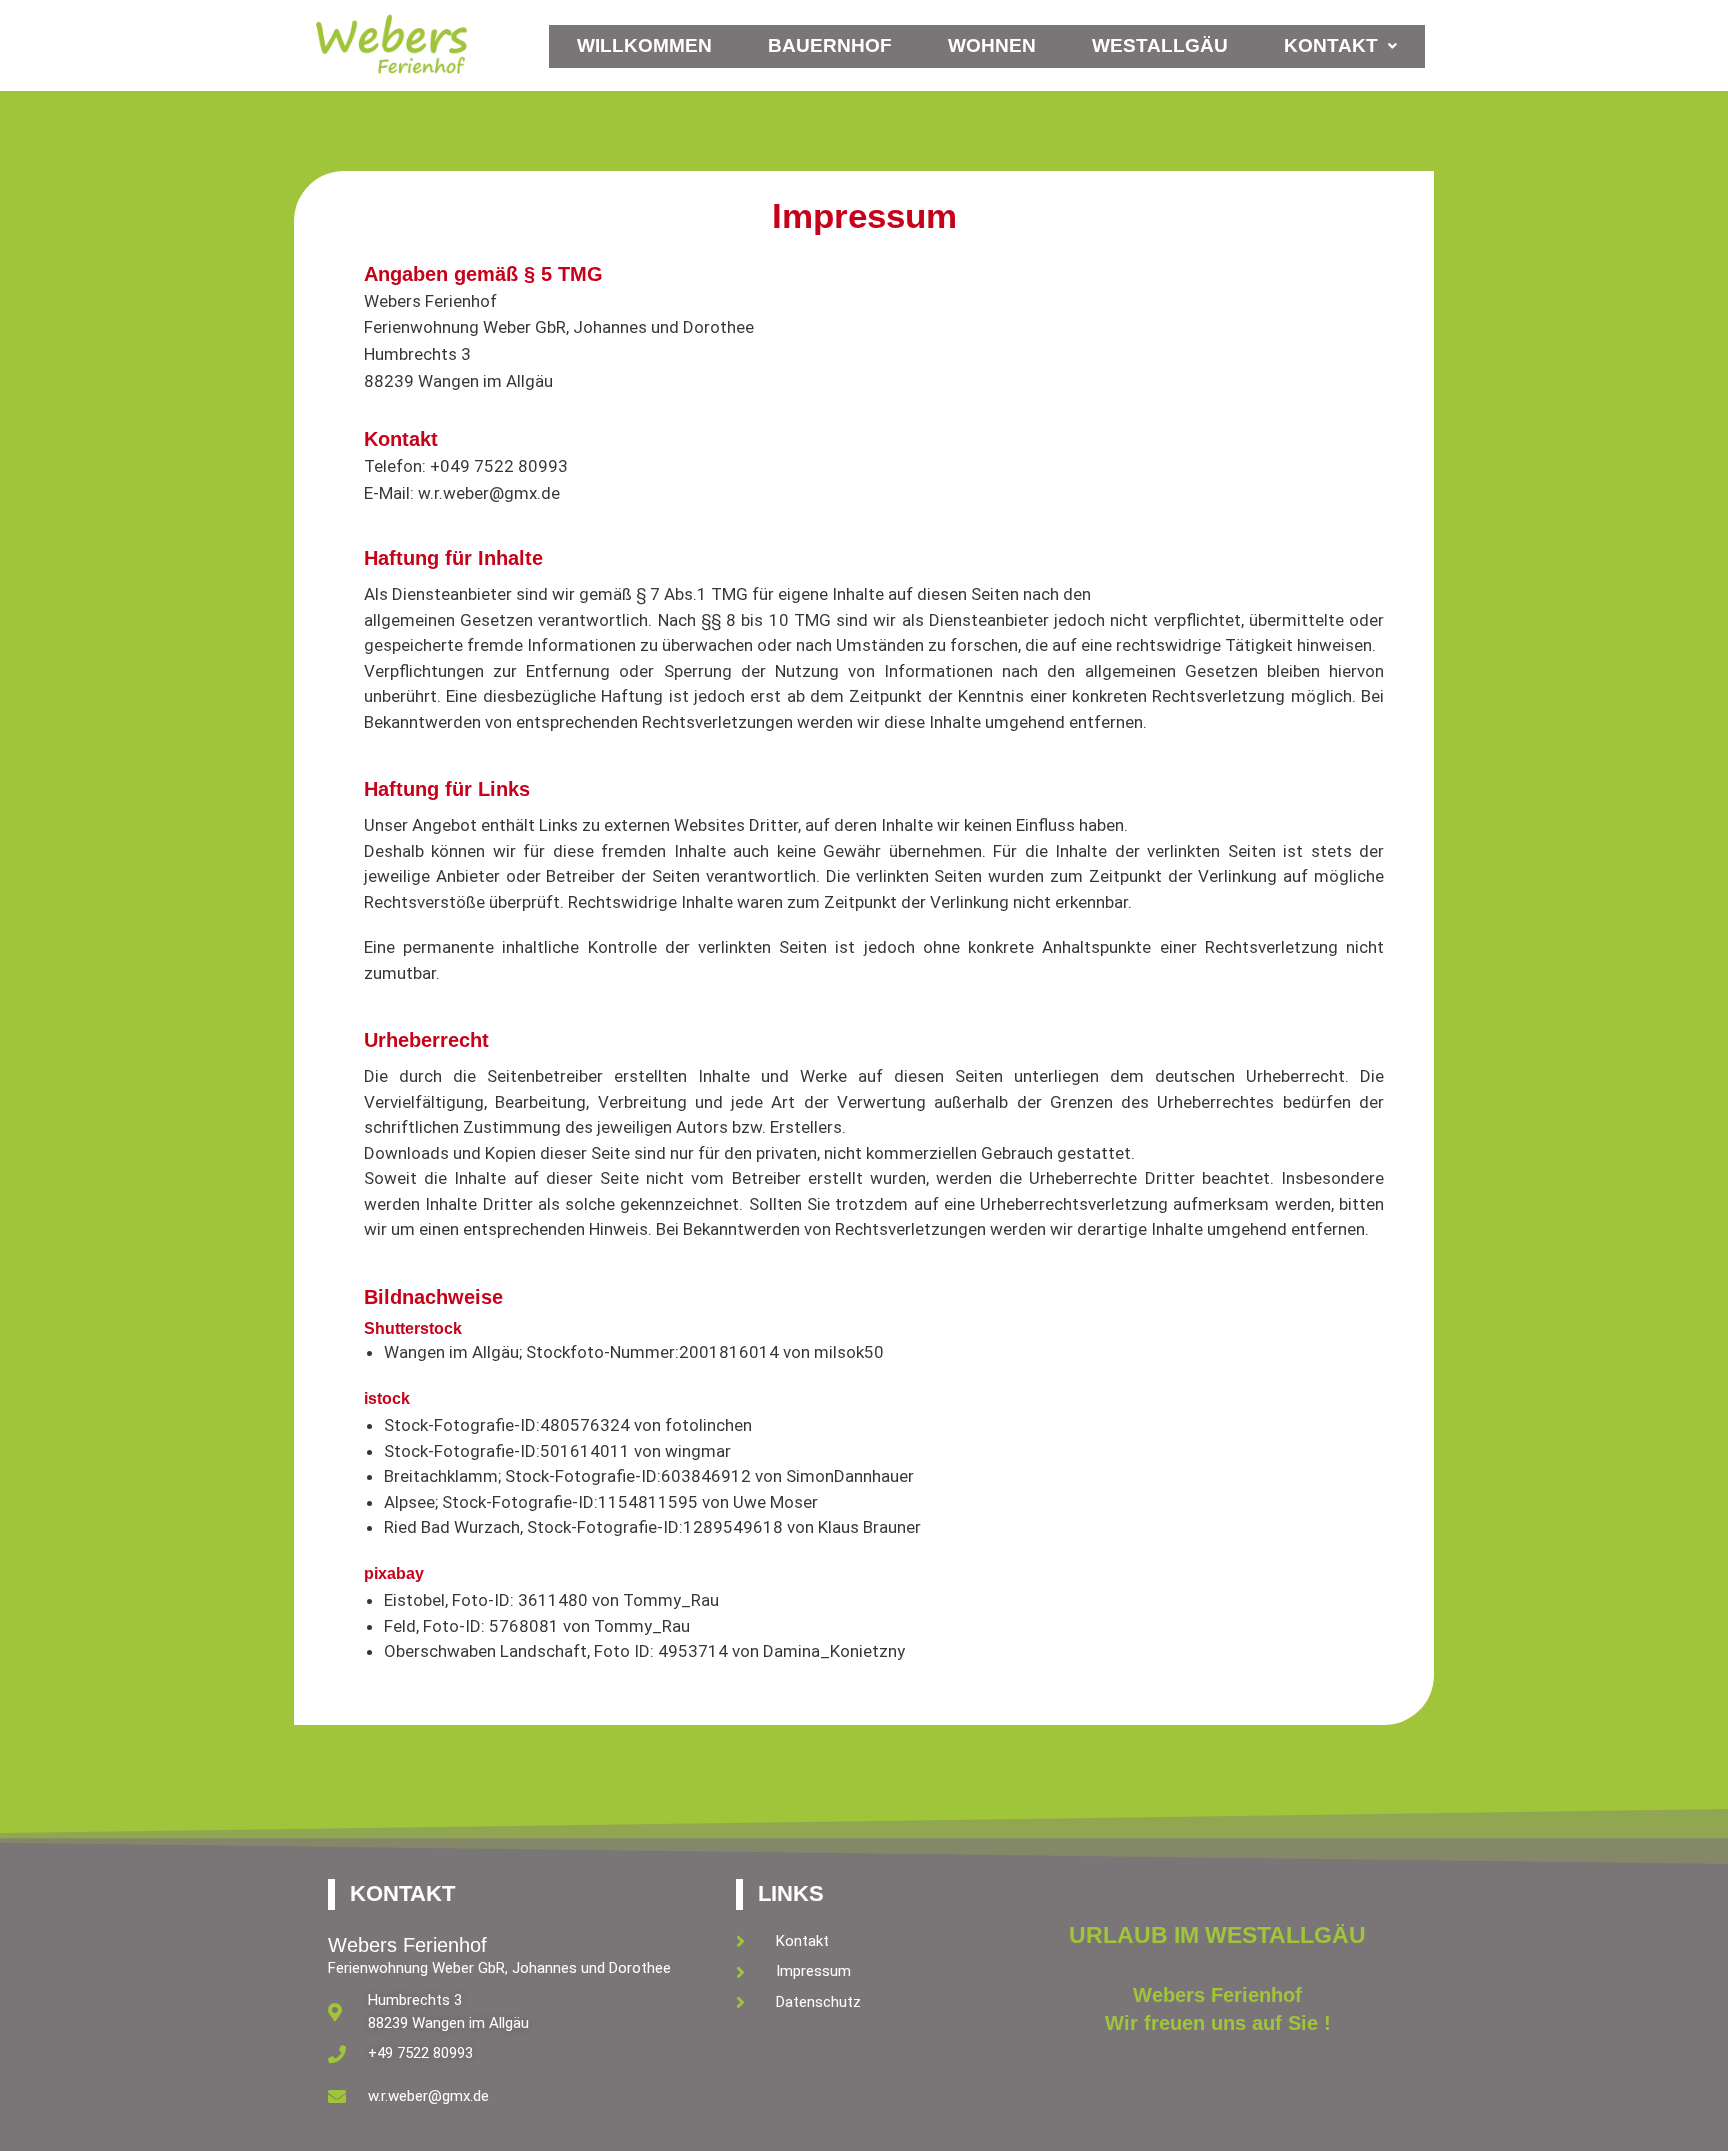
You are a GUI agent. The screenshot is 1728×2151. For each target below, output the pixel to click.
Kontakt (1331, 45)
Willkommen (644, 45)
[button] (1340, 46)
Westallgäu (1160, 45)
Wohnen (992, 45)
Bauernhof (830, 45)
